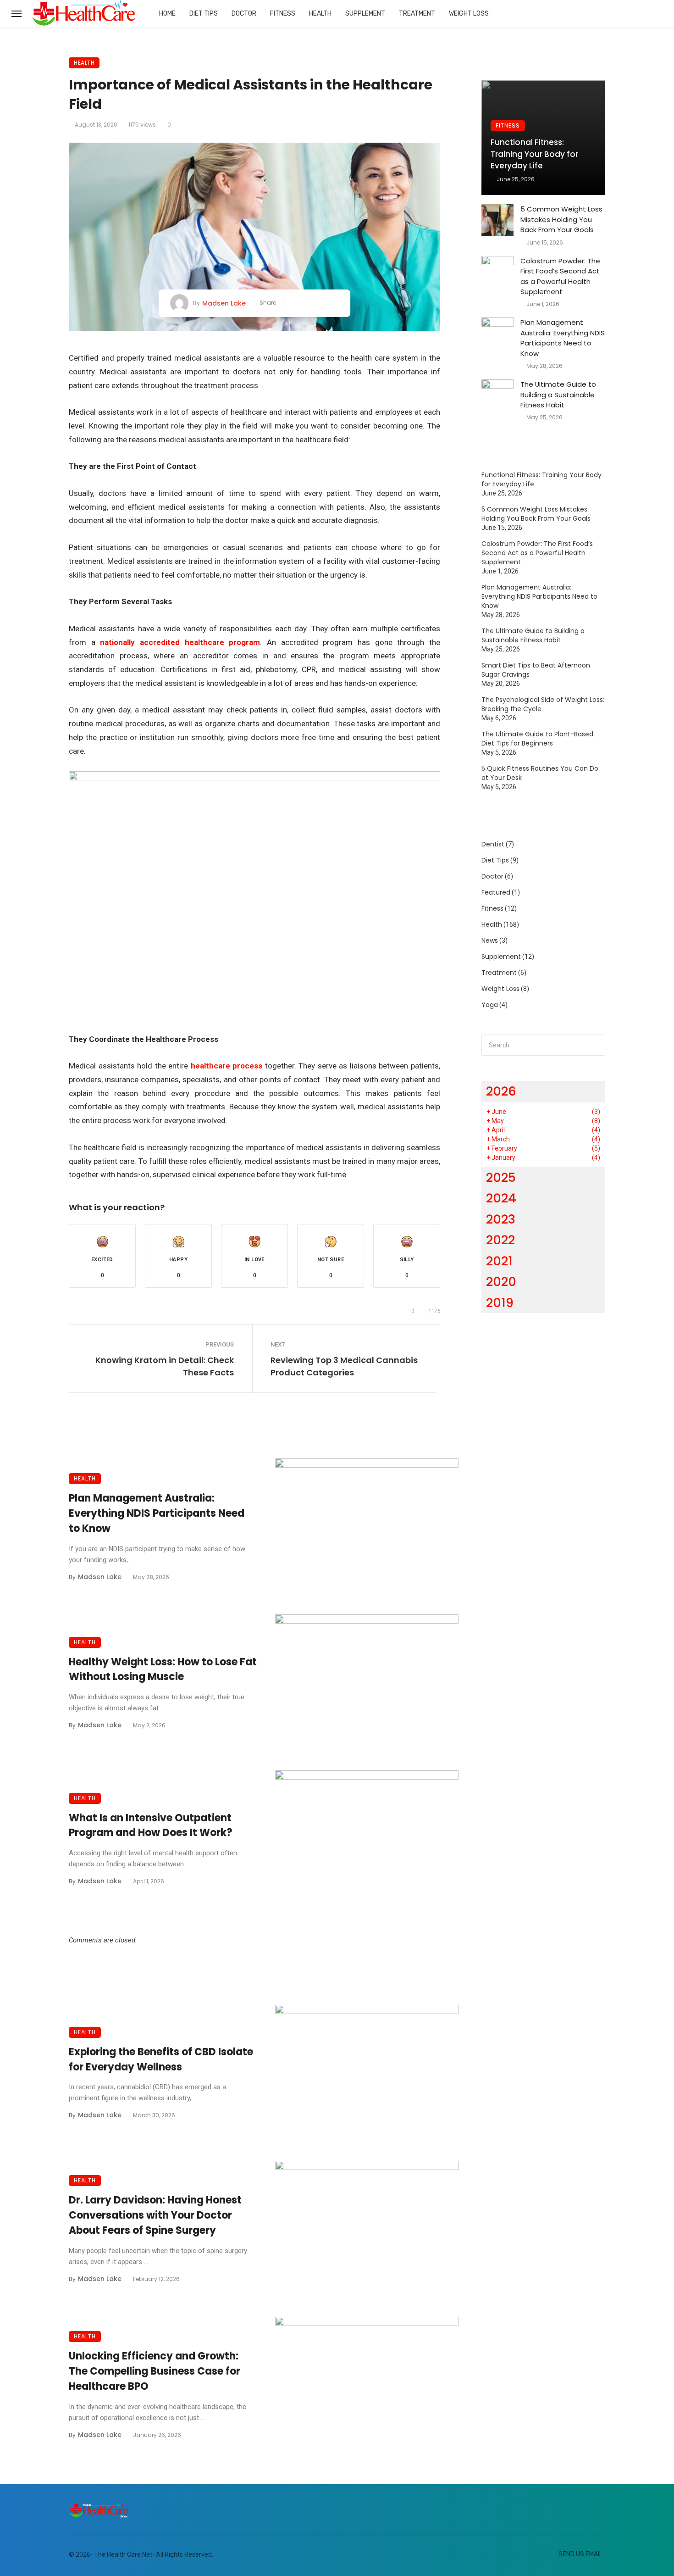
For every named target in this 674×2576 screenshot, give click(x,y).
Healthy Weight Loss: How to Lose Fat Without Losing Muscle (163, 1669)
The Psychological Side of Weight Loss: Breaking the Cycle (543, 704)
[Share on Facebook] (294, 303)
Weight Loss (469, 14)
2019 (500, 1303)
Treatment (417, 14)
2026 (501, 1091)
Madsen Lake (224, 303)
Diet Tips (204, 14)
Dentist (493, 844)
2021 (499, 1261)
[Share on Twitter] (307, 303)
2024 (501, 1198)
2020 (501, 1282)
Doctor (244, 14)
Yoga (490, 1005)
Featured (496, 892)
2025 (501, 1177)
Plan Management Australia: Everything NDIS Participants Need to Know (157, 1513)
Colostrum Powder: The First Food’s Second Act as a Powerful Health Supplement (560, 276)
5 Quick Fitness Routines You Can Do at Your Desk (540, 773)
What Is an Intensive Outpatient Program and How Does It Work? (151, 1825)
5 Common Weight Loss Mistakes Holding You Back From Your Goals (561, 219)
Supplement (365, 14)
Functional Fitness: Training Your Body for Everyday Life (534, 154)
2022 (500, 1240)
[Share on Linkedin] (335, 303)
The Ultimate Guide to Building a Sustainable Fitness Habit (558, 395)
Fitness (283, 14)
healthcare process (227, 1066)
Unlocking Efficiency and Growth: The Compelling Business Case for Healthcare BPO (155, 2371)
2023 (501, 1219)
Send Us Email (580, 2554)
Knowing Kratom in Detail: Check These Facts (165, 1366)
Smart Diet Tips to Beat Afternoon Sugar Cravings (536, 670)
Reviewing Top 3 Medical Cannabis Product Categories (344, 1366)
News (490, 940)
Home (167, 14)
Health (320, 14)
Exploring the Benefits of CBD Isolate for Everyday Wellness (161, 2059)
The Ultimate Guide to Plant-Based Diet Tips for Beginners (537, 739)
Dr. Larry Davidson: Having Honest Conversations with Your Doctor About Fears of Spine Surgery (155, 2215)
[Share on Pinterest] (322, 303)
